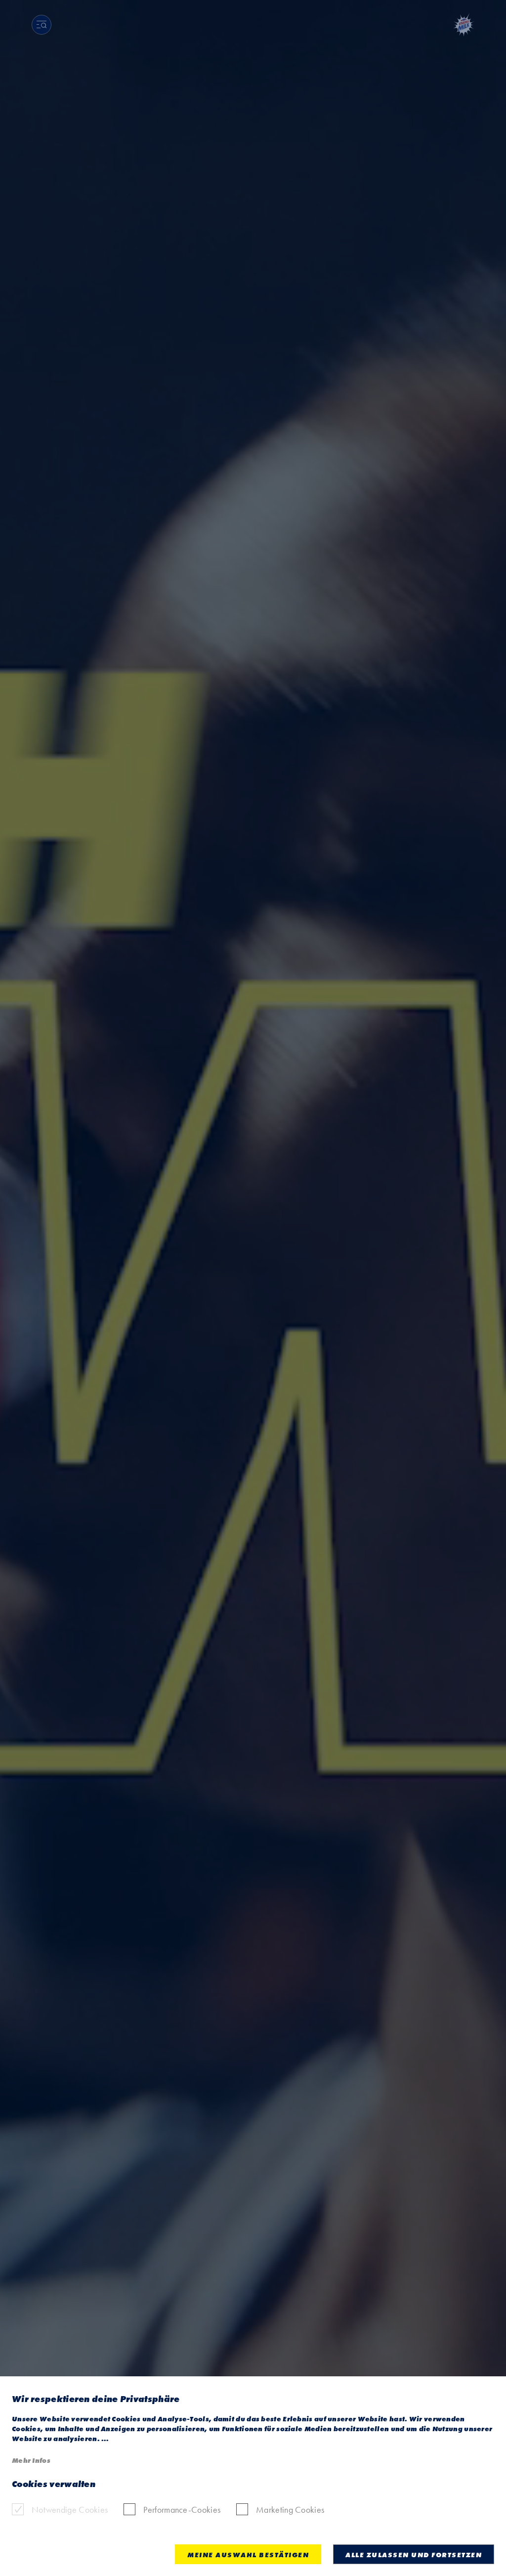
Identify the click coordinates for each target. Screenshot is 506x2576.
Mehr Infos (31, 2460)
